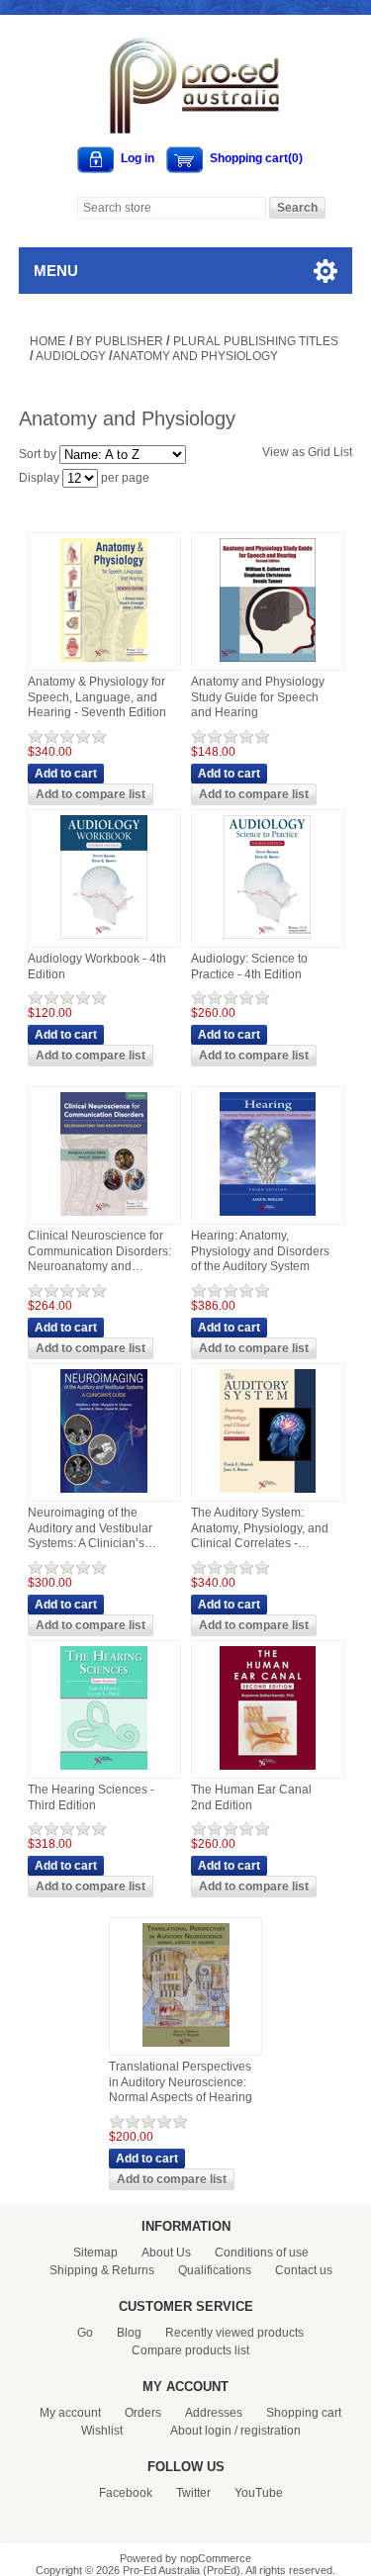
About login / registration (235, 2431)
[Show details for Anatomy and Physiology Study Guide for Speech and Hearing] (268, 663)
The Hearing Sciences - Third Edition (91, 1797)
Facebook (126, 2493)
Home (47, 341)
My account (70, 2413)
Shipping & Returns (102, 2270)
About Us (166, 2253)
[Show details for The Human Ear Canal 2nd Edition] (268, 1771)
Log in (138, 158)
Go (85, 2333)
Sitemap (95, 2253)
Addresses (214, 2413)
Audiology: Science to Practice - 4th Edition (249, 966)
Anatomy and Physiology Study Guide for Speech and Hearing (258, 697)
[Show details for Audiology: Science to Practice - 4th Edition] (267, 940)
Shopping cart (304, 2413)
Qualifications (215, 2270)
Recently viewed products (234, 2333)
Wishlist (102, 2431)
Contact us (304, 2270)
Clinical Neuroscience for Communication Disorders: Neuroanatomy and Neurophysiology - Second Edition (99, 1252)
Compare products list (190, 2350)
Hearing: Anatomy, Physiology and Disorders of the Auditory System (260, 1251)
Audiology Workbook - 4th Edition (97, 966)
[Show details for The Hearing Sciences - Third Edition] (104, 1771)
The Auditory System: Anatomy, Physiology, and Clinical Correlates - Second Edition (260, 1529)
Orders (143, 2413)
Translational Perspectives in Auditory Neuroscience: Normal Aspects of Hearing (181, 2082)
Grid (319, 452)
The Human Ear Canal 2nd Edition (251, 1797)
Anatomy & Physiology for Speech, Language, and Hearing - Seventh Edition (97, 697)
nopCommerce (216, 2558)
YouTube (259, 2493)
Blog (129, 2333)
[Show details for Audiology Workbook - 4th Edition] (104, 940)
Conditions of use (262, 2253)
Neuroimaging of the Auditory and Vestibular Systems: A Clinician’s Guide (90, 1529)
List (343, 452)
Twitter (193, 2493)
